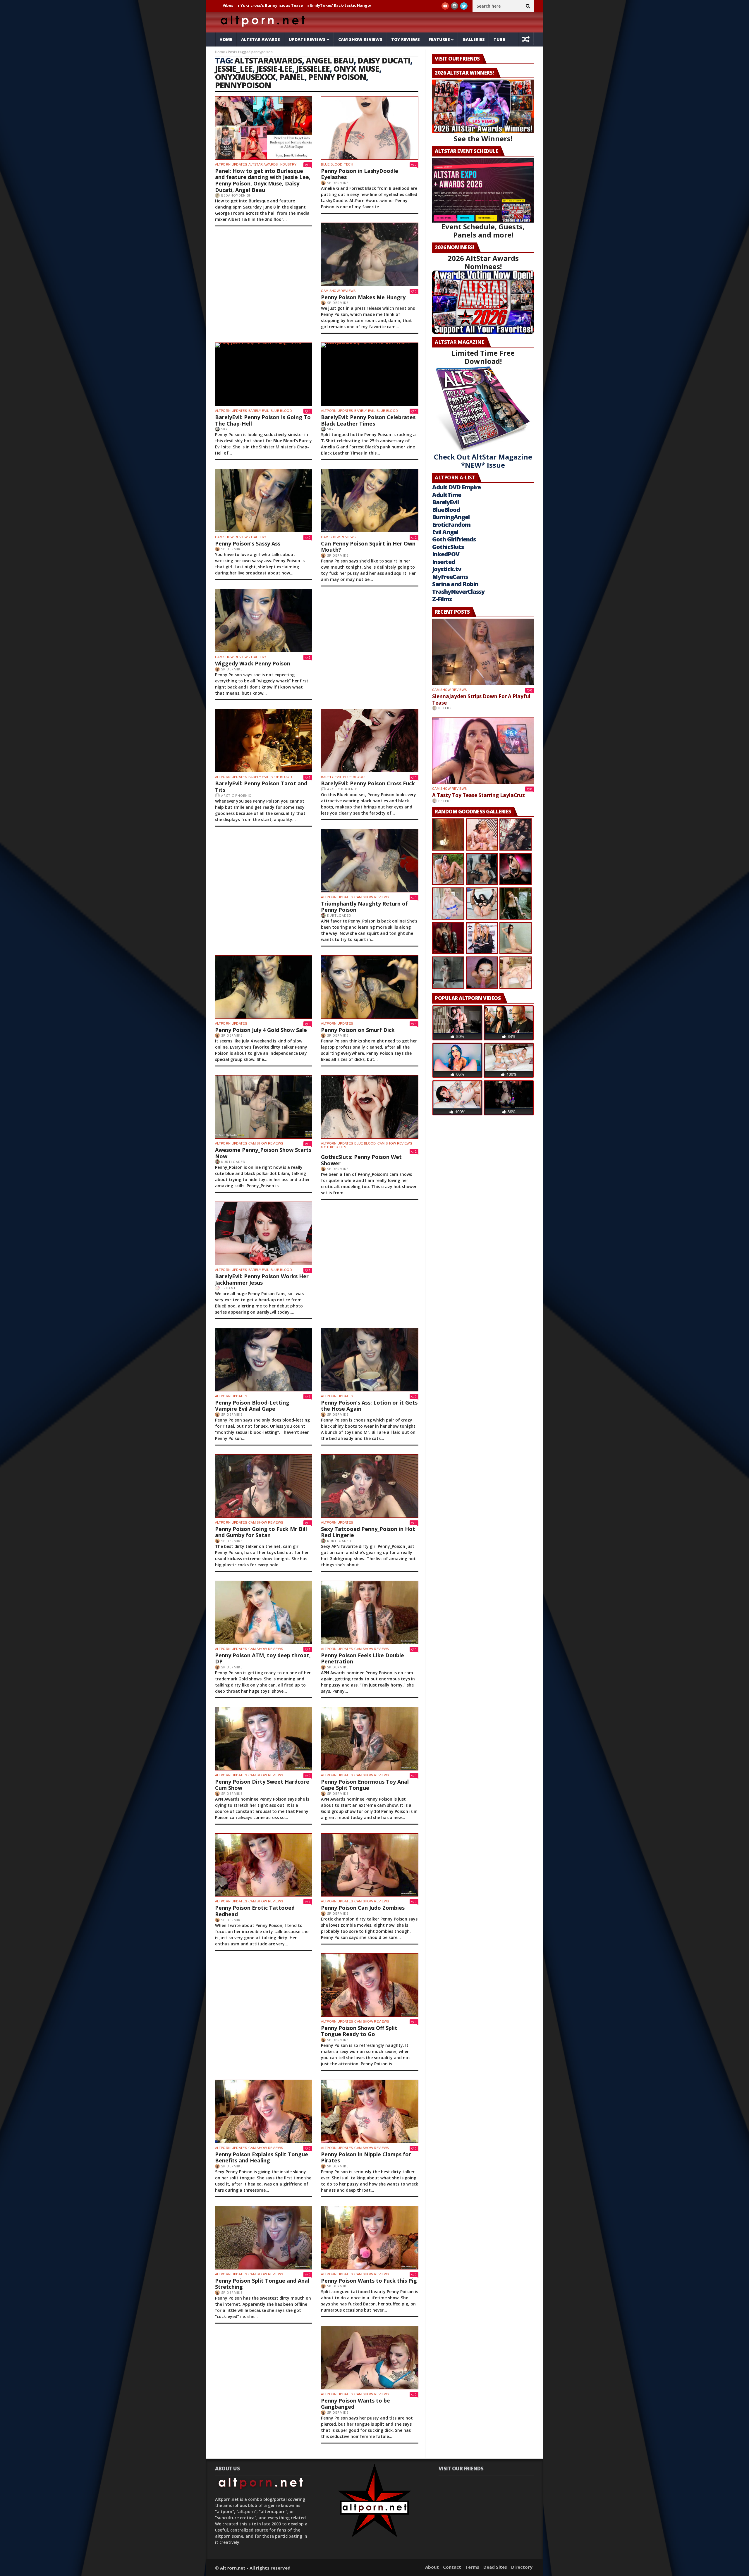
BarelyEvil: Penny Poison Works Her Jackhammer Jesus (262, 1279)
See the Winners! (483, 138)
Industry (288, 164)
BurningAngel (451, 517)
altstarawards (268, 60)
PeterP (445, 708)
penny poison (337, 77)
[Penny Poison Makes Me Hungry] (370, 254)
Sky (330, 429)
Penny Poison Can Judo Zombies (363, 1908)
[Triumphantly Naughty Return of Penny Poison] (370, 861)
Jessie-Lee (274, 69)
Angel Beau (330, 60)
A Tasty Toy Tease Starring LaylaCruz (347, 5)
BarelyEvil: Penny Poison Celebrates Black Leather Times (368, 420)
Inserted (444, 562)
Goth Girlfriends (454, 539)
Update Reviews (307, 39)
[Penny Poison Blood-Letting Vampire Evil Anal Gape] (264, 1360)
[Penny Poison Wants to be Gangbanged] (370, 2358)
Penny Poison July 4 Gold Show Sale (261, 1030)
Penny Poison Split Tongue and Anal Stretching (262, 2284)
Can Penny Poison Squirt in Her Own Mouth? (368, 547)
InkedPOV (446, 554)
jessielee (313, 69)
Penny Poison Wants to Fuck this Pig (369, 2281)
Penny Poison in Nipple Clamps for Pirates (366, 2157)
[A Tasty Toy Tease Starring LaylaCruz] (483, 751)
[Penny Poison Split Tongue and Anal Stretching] (264, 2238)
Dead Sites (495, 2567)
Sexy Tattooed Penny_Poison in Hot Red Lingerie (368, 1532)
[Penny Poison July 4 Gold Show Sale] (264, 987)
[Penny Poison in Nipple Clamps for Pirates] (370, 2111)
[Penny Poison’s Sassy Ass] (264, 501)
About (432, 2567)
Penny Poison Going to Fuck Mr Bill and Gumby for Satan (261, 1532)
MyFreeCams (450, 577)
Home (226, 39)
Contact (452, 2567)
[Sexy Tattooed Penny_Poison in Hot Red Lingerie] (370, 1486)
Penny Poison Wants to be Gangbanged (355, 2404)
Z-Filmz (442, 599)
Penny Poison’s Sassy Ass (248, 543)
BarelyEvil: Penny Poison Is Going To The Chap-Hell (263, 420)
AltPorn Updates (231, 164)
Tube (499, 39)
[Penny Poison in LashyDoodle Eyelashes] (370, 128)
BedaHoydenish (236, 195)
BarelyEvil (445, 502)
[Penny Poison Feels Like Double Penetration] (370, 1612)
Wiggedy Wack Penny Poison (253, 663)
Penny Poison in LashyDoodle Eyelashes (360, 174)
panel (292, 77)
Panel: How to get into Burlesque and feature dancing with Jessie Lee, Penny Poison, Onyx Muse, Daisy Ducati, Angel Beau (263, 180)
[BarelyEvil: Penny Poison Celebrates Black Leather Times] (370, 374)
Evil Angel (445, 532)
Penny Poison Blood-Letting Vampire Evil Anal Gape (252, 1406)
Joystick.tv (447, 569)
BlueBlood (446, 510)
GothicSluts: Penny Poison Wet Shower (361, 1160)
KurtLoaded (339, 915)
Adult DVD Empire (456, 487)
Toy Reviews (406, 39)
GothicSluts (448, 547)
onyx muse (356, 69)
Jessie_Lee (234, 69)
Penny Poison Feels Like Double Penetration (363, 1658)
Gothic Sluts (334, 1147)
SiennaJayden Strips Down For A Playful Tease (258, 5)
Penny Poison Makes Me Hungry (363, 297)
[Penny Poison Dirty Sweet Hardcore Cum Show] (264, 1739)
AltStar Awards (261, 39)
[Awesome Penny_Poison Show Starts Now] (264, 1107)
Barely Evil (365, 411)
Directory (522, 2567)
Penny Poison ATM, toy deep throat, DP (263, 1658)
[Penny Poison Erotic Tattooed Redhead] (264, 1865)
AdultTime (447, 495)
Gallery (259, 537)
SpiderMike (338, 183)
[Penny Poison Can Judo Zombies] (370, 1865)
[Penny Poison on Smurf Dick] (370, 987)
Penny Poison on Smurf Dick (358, 1030)
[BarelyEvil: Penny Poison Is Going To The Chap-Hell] (264, 374)
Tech (349, 164)
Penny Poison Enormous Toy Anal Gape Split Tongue (365, 1785)
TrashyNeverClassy (458, 592)
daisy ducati (384, 60)
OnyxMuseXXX (245, 77)
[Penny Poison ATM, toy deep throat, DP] (264, 1612)
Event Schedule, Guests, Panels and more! (483, 231)
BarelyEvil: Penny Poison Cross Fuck (368, 783)
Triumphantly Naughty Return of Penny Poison (364, 907)
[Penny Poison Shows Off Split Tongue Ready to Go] (370, 1985)
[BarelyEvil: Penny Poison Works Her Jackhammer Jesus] (264, 1233)
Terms (472, 2567)
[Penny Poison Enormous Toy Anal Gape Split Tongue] (370, 1739)
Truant (229, 1288)
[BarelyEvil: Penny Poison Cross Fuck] (370, 741)
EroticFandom (451, 525)
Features (439, 39)
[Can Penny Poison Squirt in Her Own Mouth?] (370, 501)
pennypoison (243, 85)
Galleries (474, 39)
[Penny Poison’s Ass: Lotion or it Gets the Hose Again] (370, 1360)
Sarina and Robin (455, 584)
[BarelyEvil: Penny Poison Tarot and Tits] (264, 741)
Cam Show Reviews (360, 39)
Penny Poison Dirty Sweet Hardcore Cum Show (262, 1785)
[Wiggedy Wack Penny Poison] (264, 621)
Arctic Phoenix (236, 795)
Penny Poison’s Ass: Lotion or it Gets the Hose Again (369, 1406)
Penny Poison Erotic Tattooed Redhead (255, 1911)
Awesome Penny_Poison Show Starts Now (263, 1153)
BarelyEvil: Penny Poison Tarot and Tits (261, 787)
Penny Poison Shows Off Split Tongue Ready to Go (359, 2031)
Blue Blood (332, 164)
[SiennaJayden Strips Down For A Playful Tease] (483, 652)
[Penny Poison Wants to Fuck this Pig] (370, 2238)
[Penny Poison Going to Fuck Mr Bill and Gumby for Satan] (264, 1486)
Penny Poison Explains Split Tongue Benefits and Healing (262, 2157)
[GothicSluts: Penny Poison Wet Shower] (370, 1107)
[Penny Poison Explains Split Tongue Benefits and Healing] (264, 2111)
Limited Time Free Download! (483, 357)
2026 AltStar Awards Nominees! (483, 262)
